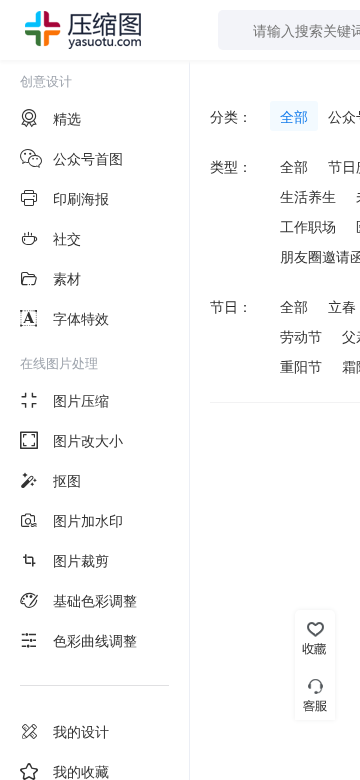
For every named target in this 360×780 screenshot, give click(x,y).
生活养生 (308, 196)
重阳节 (301, 366)
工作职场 (308, 226)
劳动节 (301, 336)
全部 (294, 116)
